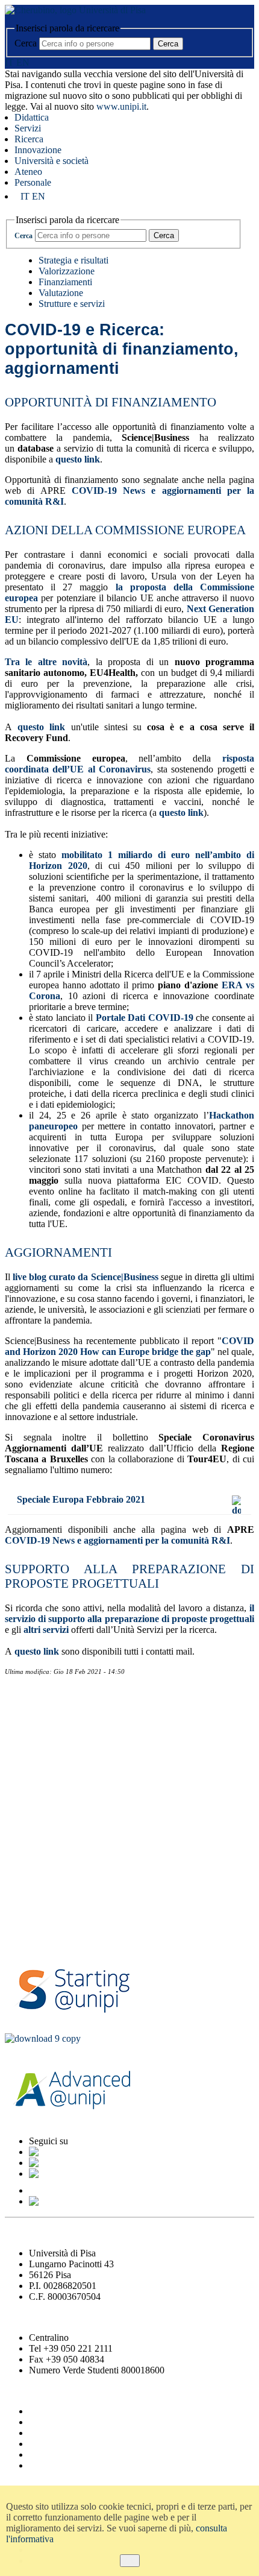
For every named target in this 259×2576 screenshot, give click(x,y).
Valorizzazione (67, 271)
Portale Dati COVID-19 (145, 1018)
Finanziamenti (65, 282)
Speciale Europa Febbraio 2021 (81, 1499)
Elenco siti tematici (65, 2465)
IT (9, 62)
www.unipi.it (121, 106)
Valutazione (61, 293)
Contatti (35, 1697)
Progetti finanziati (60, 1871)
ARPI (24, 1937)
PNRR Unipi (37, 1904)
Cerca (26, 43)
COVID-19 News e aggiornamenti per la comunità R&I (117, 1540)
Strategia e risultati (73, 260)
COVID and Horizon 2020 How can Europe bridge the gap (129, 1346)
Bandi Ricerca (46, 1763)
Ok (130, 2561)
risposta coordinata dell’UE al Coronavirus (129, 764)
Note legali (50, 2454)
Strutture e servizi (72, 304)
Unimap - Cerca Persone (76, 2422)
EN (23, 62)
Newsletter (43, 1730)
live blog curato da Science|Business (85, 1277)
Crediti (42, 2433)
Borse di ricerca (52, 1795)
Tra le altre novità (46, 662)
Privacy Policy (57, 2444)
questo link (78, 459)
